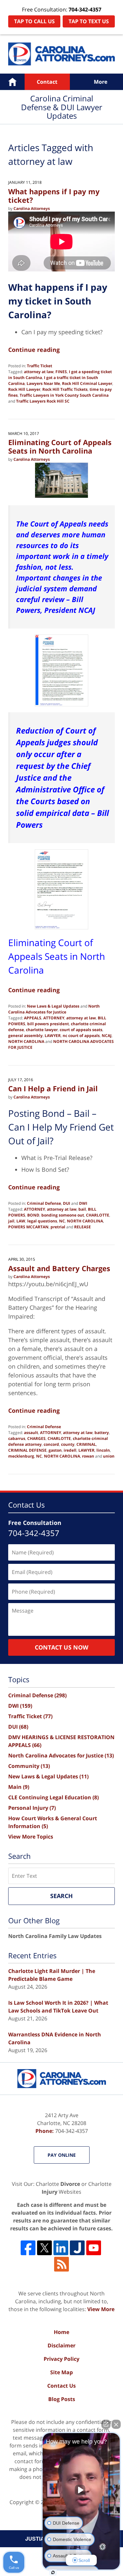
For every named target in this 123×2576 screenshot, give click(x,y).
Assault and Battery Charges (59, 1268)
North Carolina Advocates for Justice (54, 1009)
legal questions (42, 1221)
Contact (47, 82)
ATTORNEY (54, 1018)
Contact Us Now (61, 1647)
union (109, 1456)
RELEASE (82, 1227)
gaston (55, 1450)
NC (62, 1221)
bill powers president (48, 1024)
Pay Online (62, 2155)
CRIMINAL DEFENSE (27, 1450)
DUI (67, 1203)
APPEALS (33, 1018)
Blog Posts (62, 2399)
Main (19, 1787)
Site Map (61, 2372)
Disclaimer (61, 2345)
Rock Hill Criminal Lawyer (87, 383)
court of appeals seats (81, 1030)
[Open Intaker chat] (53, 2572)
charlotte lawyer (42, 1030)
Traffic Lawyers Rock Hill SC (43, 401)
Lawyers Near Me (43, 383)
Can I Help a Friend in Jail (53, 1088)
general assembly (25, 1036)
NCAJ (107, 1036)
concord (51, 1444)
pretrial (58, 1227)
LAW (21, 1221)
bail (82, 1209)
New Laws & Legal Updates (53, 1006)
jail (11, 1221)
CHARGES (36, 1438)
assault (31, 1433)
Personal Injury (32, 1808)
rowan (88, 1456)
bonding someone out (63, 1215)
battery (102, 1433)
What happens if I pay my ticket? (54, 196)
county (68, 1444)
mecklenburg (21, 1456)
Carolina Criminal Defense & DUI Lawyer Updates (61, 54)
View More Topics (31, 1837)
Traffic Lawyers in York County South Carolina (64, 395)
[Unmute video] (81, 2490)
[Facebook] (28, 2248)
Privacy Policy (61, 2359)
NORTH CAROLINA (26, 1041)
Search (61, 1896)
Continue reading (34, 350)
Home (12, 82)
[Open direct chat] (106, 2424)
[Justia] (77, 2248)
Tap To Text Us (89, 21)
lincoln (103, 1450)
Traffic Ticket (40, 366)
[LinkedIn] (61, 2248)
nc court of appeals (81, 1036)
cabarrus (17, 1438)
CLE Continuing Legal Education (53, 1797)
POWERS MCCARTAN (28, 1227)
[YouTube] (94, 2248)
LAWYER (53, 1036)
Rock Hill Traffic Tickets (65, 389)
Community (29, 1766)
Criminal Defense (44, 1203)
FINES (61, 372)
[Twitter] (44, 2248)
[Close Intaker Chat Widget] (116, 2424)
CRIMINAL (86, 1444)
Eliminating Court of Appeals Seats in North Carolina (60, 446)
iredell (70, 1450)
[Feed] (61, 2264)
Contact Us (61, 2386)
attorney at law (39, 372)
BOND (33, 1215)
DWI (83, 1203)
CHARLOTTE (98, 1215)
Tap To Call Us (34, 21)
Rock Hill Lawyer (24, 389)
